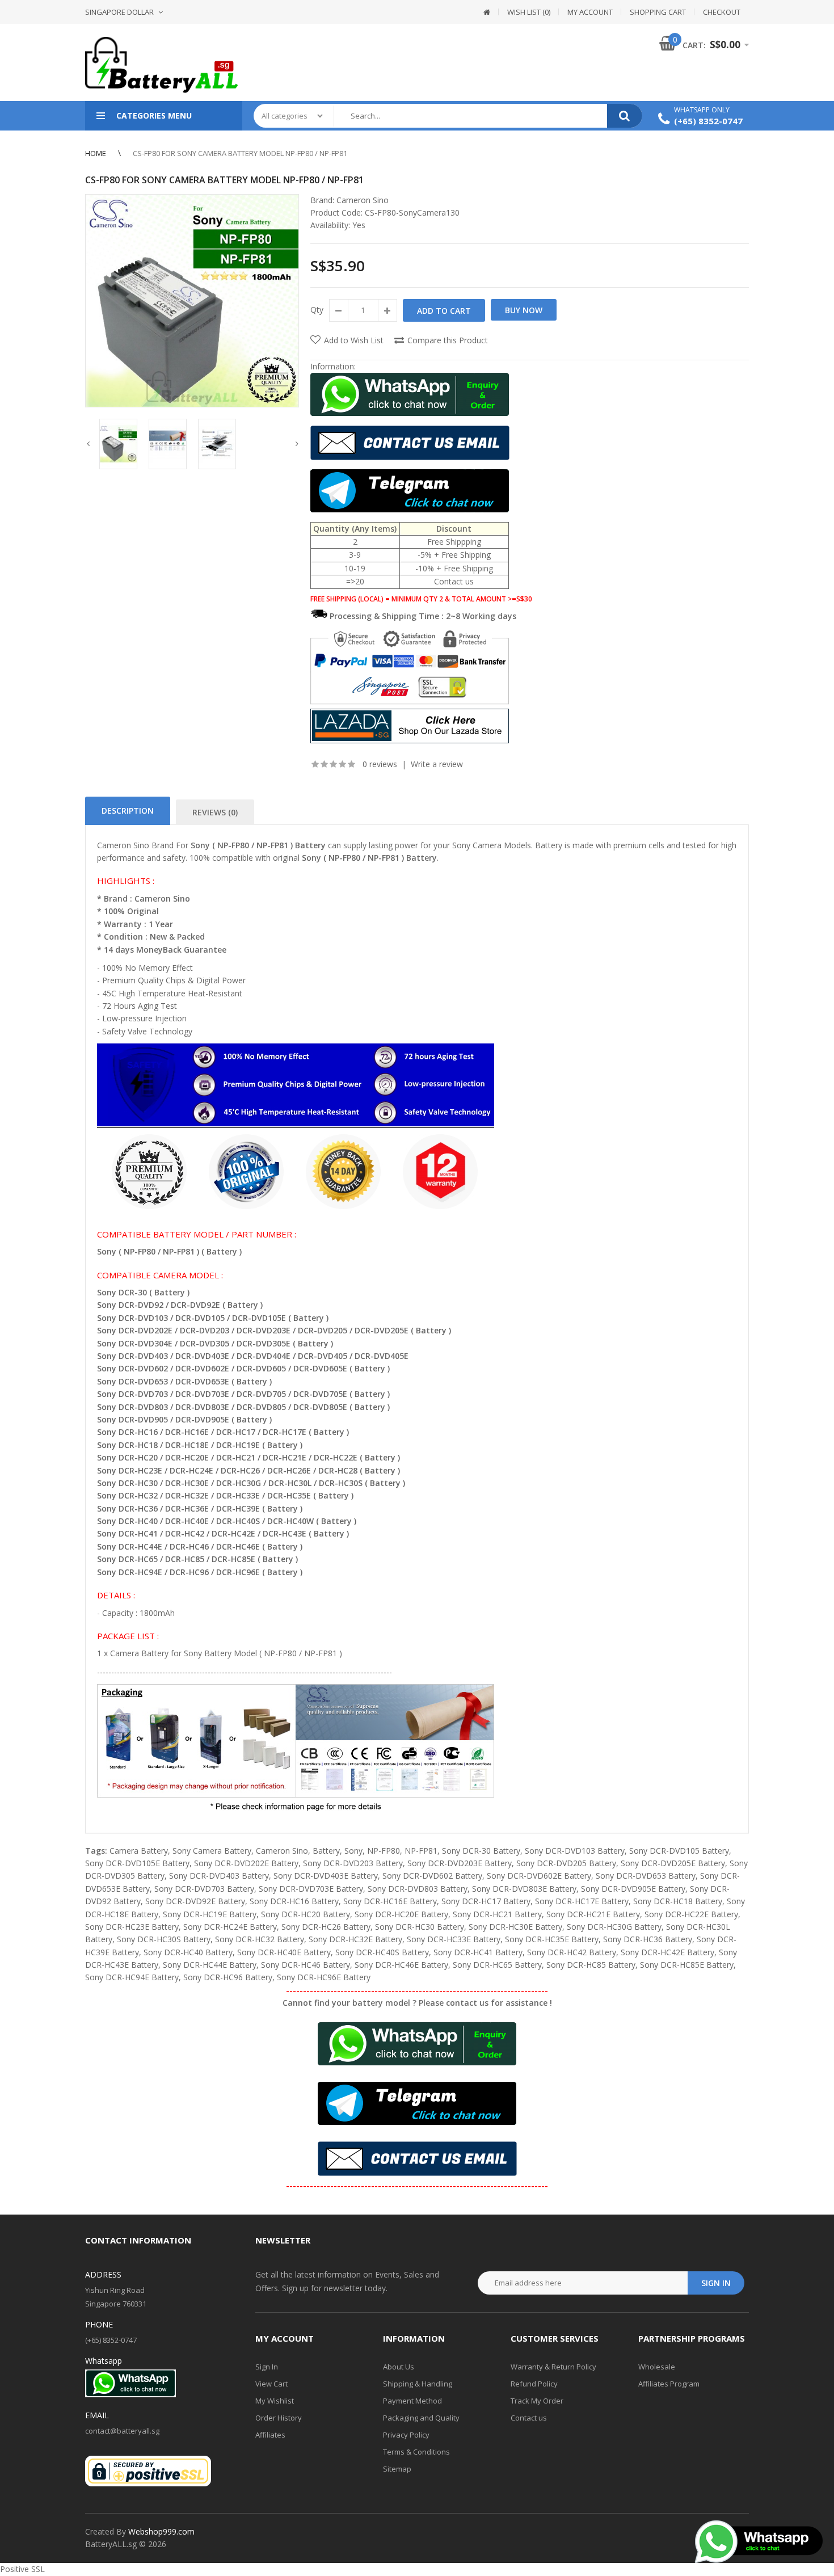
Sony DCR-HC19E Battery (210, 1914)
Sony (353, 1851)
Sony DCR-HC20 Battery (306, 1914)
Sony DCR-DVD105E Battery (137, 1863)
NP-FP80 (384, 1851)
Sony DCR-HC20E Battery (401, 1914)
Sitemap (397, 2469)
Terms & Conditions (416, 2452)
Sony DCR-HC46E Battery (401, 1965)
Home (96, 153)
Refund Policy (534, 2384)
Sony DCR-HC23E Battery (132, 1927)
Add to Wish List (354, 340)
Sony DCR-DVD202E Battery (246, 1863)
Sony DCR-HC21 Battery (497, 1914)
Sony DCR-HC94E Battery (132, 1977)
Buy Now (524, 310)
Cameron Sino (363, 200)
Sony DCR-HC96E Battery (324, 1977)
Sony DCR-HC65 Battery (497, 1965)
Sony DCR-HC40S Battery (382, 1952)
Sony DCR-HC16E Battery (390, 1901)
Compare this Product (448, 340)
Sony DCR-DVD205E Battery (673, 1863)
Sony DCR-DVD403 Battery (219, 1876)
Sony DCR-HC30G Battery (614, 1927)
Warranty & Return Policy (553, 2367)
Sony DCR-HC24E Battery (230, 1927)
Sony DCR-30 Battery (481, 1851)
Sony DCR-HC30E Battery (515, 1927)
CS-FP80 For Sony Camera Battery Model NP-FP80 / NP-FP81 (240, 153)
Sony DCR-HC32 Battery (260, 1939)
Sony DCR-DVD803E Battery (524, 1889)
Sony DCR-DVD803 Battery (418, 1889)
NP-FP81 (421, 1851)
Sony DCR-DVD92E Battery (195, 1901)
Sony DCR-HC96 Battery (228, 1977)
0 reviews (380, 764)
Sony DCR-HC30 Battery (420, 1927)
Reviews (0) (215, 812)
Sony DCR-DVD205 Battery (566, 1863)
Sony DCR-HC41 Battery (478, 1952)
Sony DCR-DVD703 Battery (204, 1889)
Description (128, 811)
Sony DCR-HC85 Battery (591, 1965)
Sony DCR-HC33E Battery (454, 1939)
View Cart (271, 2384)
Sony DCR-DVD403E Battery (326, 1876)
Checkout (722, 12)
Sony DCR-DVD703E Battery (311, 1889)
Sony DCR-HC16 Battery (294, 1901)
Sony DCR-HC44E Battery (210, 1965)
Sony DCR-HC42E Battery (667, 1952)
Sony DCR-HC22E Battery (691, 1914)
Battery (326, 1851)
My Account (590, 12)
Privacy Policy (406, 2435)
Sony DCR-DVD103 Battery (575, 1851)
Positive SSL (22, 2569)
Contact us (529, 2418)
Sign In (267, 2367)
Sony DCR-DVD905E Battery (633, 1889)
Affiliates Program (669, 2384)
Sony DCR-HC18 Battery (678, 1901)
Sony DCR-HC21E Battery (593, 1914)
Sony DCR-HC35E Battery (552, 1939)
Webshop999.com (161, 2531)
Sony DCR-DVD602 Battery (432, 1876)
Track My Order (537, 2401)
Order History (279, 2418)
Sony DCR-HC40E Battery (284, 1952)
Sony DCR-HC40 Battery (188, 1952)
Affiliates (270, 2435)
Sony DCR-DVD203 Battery (353, 1863)
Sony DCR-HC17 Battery (486, 1901)
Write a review (437, 764)
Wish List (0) (529, 12)
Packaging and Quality (421, 2418)
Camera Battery (139, 1851)
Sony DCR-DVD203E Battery (460, 1863)
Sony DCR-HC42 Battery (572, 1952)
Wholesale (657, 2367)
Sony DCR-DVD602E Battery (539, 1876)
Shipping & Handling (418, 2384)
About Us (399, 2367)
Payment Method (412, 2401)
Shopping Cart (658, 12)
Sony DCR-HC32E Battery (355, 1939)
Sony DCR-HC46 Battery (306, 1965)
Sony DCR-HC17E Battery (582, 1901)
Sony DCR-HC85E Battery (687, 1965)
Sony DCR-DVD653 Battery (646, 1876)
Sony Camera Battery (212, 1851)
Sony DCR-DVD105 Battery (679, 1851)
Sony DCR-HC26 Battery (326, 1927)
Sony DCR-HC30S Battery (164, 1939)
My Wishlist (275, 2401)
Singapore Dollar (119, 12)
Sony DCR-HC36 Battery (648, 1939)
